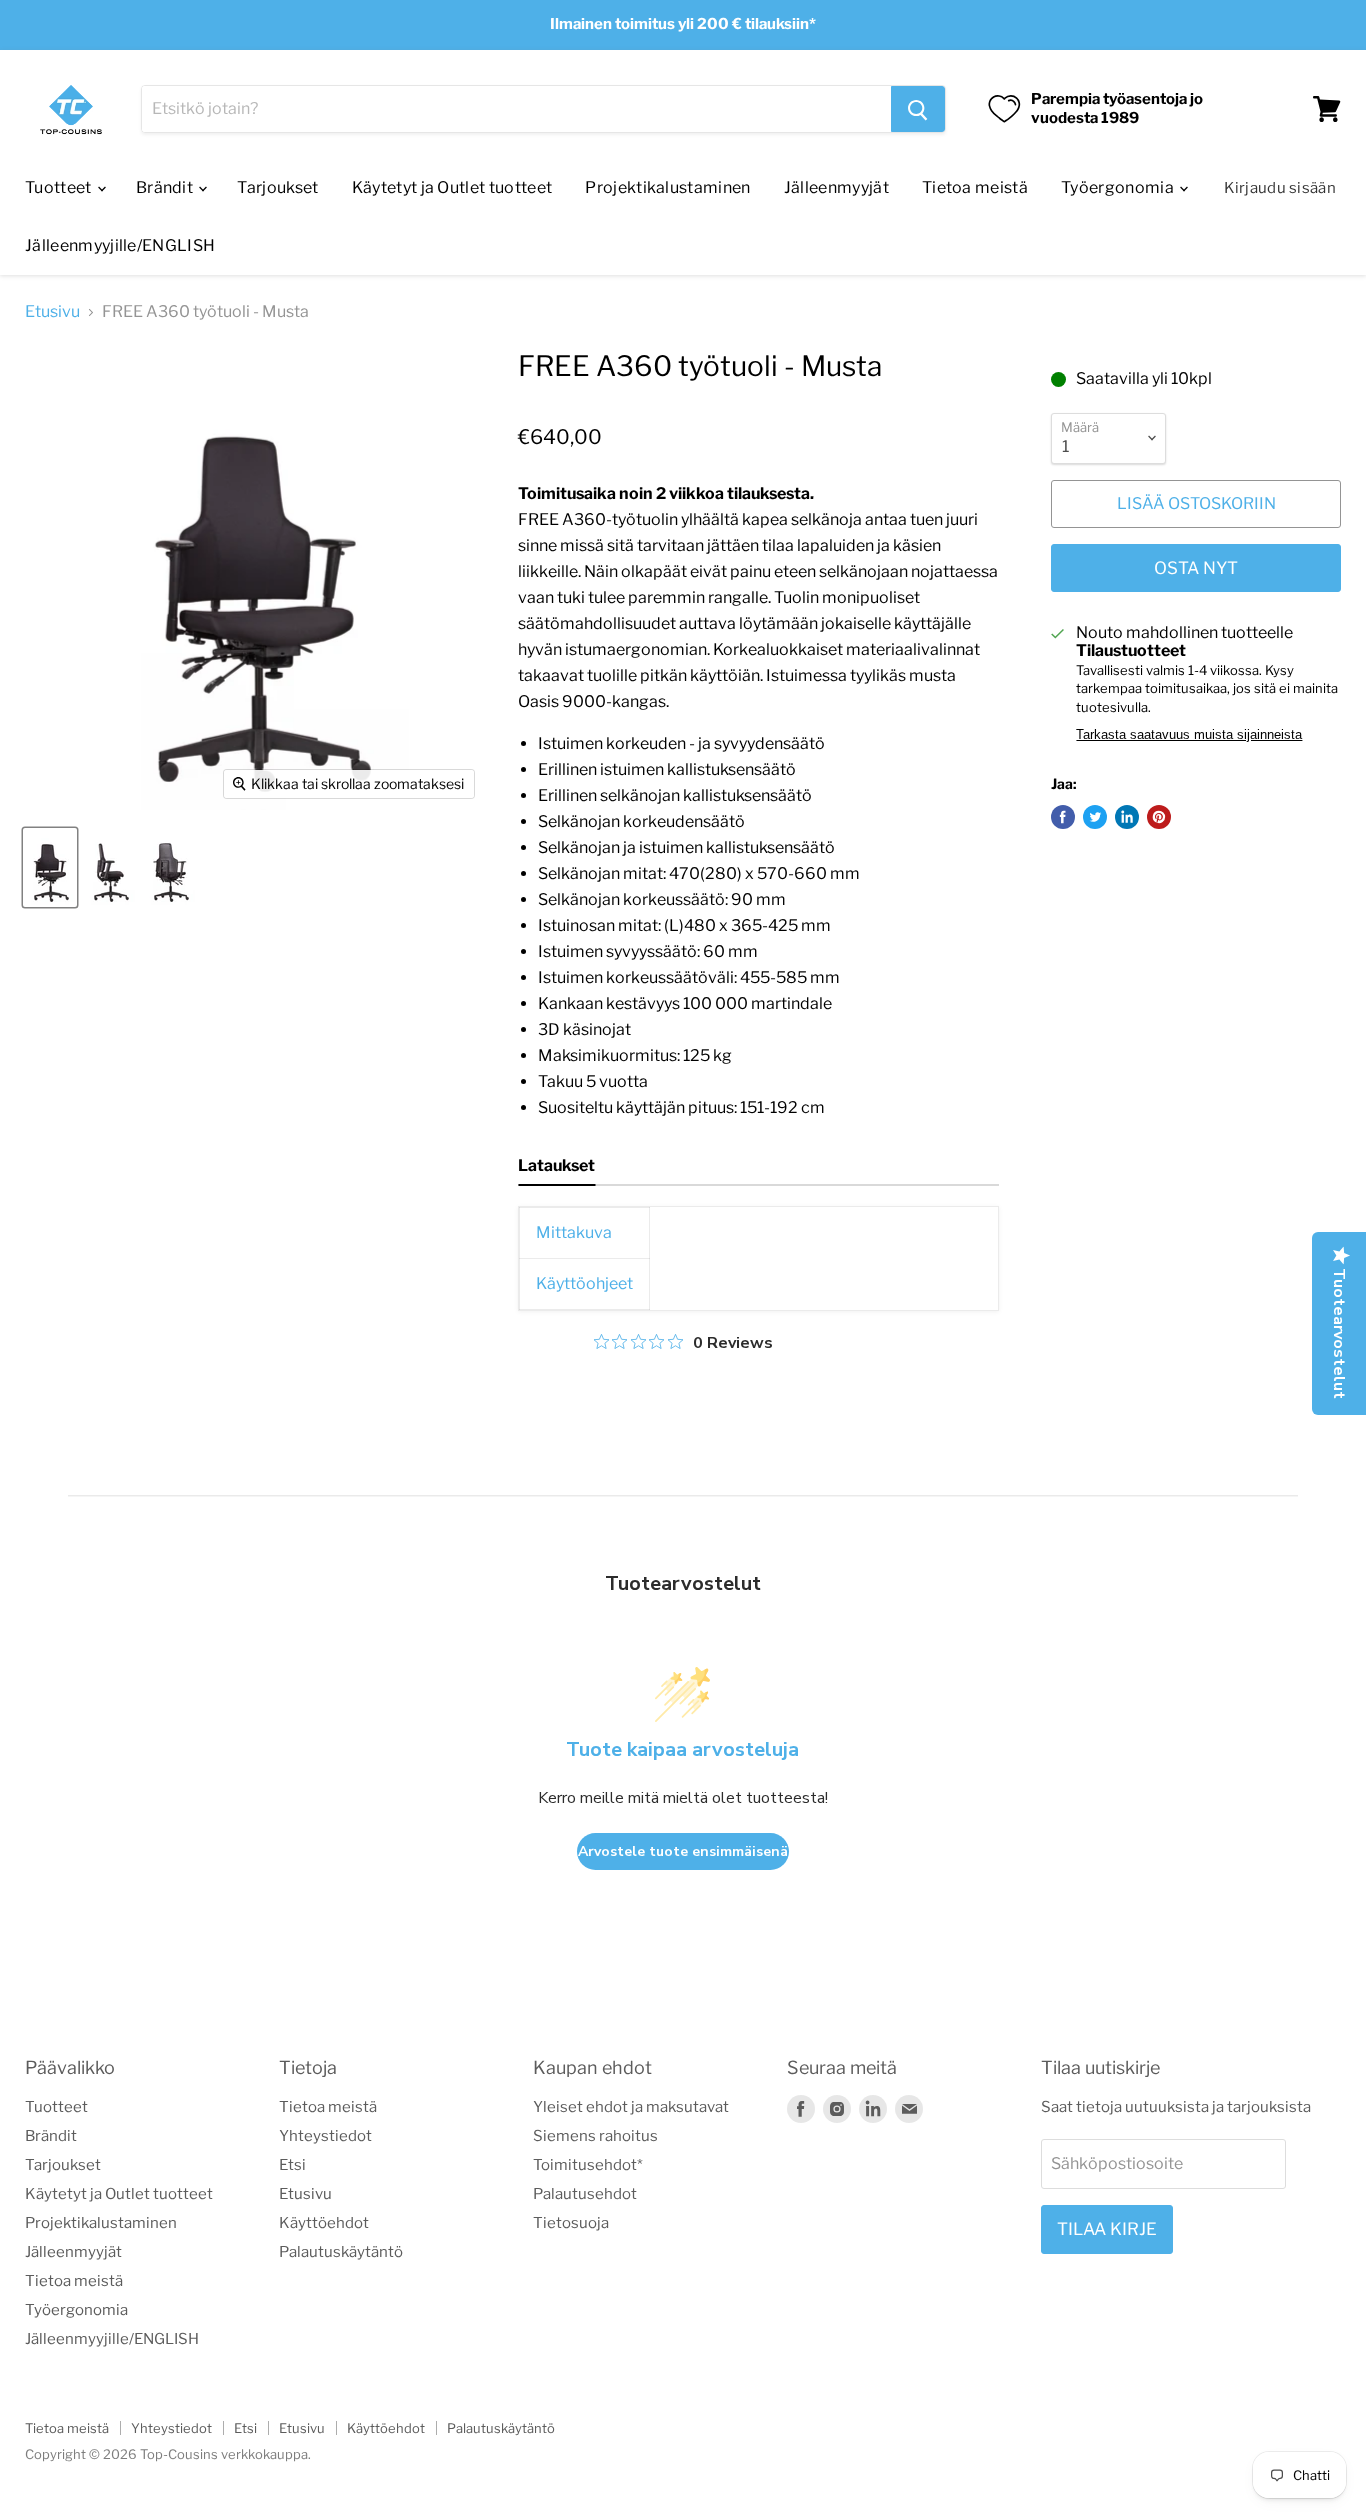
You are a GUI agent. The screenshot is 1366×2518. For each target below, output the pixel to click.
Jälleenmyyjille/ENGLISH (120, 245)
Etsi (292, 2165)
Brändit (166, 187)
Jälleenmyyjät (836, 187)
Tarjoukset (277, 187)
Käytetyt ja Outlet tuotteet (452, 187)
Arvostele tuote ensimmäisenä (683, 1851)
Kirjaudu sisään (1280, 188)
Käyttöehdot (324, 2223)
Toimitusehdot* (588, 2165)
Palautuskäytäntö (341, 2252)
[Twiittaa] (1095, 817)
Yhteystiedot (325, 2136)
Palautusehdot (585, 2194)
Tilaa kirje (1107, 2229)
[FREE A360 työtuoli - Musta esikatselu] (50, 867)
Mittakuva (574, 1232)
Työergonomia (1119, 187)
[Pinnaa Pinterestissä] (1159, 817)
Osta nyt (1196, 568)
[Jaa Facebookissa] (1063, 817)
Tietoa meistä (975, 187)
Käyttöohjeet (584, 1283)
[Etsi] (918, 109)
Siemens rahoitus (595, 2136)
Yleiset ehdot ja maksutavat (631, 2107)
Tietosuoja (571, 2223)
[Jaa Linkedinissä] (1127, 817)
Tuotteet (60, 187)
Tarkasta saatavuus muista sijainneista (1189, 735)
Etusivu (52, 312)
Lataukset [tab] (556, 1165)
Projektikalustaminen (667, 187)
